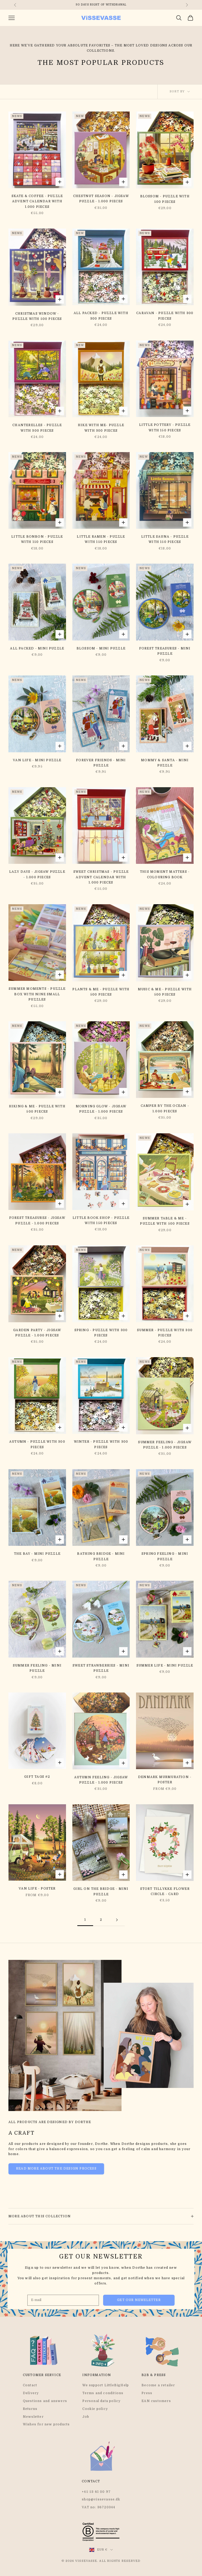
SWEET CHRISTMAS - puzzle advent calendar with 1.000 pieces (101, 877)
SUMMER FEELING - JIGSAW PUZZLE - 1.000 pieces (165, 1445)
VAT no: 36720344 (99, 2507)
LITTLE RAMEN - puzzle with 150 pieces (101, 539)
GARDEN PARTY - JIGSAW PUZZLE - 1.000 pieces (37, 1333)
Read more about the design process (56, 2168)
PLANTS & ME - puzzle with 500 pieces (101, 992)
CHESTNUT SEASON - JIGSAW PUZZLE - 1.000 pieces (101, 199)
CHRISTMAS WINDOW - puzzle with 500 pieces (37, 316)
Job (86, 2417)
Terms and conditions (103, 2393)
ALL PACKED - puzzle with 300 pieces (101, 316)
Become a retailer (158, 2385)
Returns (30, 2409)
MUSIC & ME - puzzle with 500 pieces (165, 992)
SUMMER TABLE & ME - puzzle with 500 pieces (165, 1221)
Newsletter (33, 2417)
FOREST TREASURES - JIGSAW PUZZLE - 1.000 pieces (37, 1220)
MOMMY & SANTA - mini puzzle (165, 763)
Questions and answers (45, 2401)
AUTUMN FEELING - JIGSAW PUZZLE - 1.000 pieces (101, 1780)
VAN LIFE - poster (37, 1889)
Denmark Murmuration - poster (165, 1780)
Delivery (31, 2393)
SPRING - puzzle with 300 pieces (101, 1333)
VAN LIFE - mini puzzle (37, 760)
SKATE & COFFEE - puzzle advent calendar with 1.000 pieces (37, 201)
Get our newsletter (139, 2300)
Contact (30, 2385)
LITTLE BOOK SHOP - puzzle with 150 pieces (101, 1220)
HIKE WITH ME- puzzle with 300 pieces (101, 428)
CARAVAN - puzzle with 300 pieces (165, 316)
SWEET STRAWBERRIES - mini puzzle (101, 1668)
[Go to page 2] (117, 1920)
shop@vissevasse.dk (101, 2499)
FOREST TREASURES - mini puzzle (165, 651)
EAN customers (156, 2401)
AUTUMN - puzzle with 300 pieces (37, 1444)
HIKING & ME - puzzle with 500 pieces (37, 1109)
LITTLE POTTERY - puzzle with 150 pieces (165, 427)
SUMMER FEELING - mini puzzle (37, 1668)
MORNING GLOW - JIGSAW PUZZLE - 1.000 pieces (101, 1109)
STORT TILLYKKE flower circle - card (165, 1891)
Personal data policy (101, 2401)
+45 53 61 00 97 (96, 2492)
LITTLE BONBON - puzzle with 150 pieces (37, 539)
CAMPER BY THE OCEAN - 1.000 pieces (165, 1108)
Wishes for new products (46, 2424)
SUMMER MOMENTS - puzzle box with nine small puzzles (37, 994)
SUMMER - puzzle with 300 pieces (165, 1333)
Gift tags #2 (37, 1777)
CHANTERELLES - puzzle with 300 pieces (37, 428)
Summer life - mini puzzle (165, 1665)
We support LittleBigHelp (106, 2385)
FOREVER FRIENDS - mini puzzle (101, 763)
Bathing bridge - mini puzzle (101, 1556)
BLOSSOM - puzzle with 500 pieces (165, 199)
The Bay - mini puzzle (37, 1554)
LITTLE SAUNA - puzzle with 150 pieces (165, 539)
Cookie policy (95, 2409)
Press (147, 2393)
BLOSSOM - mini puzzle (101, 648)
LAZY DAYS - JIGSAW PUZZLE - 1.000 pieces (37, 874)
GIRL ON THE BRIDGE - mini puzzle (101, 1891)
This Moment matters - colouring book (165, 874)
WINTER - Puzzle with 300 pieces (101, 1444)
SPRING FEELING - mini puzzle (165, 1556)
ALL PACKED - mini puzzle (37, 648)
